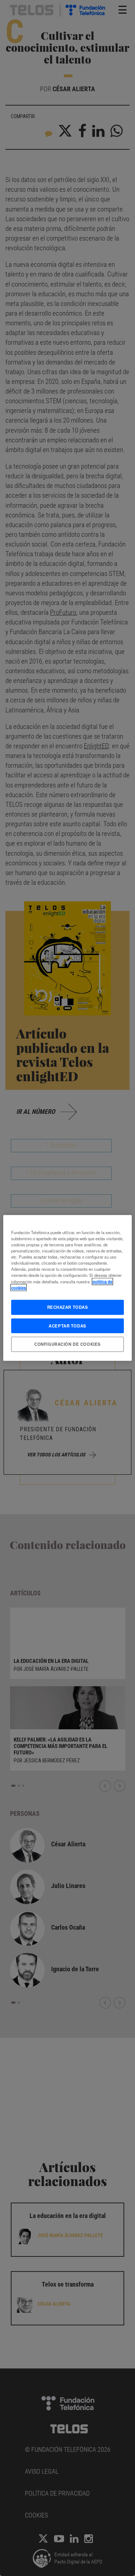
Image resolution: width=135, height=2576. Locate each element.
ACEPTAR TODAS (67, 1325)
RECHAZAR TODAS (68, 1307)
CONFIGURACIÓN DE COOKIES (67, 1344)
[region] (67, 1288)
